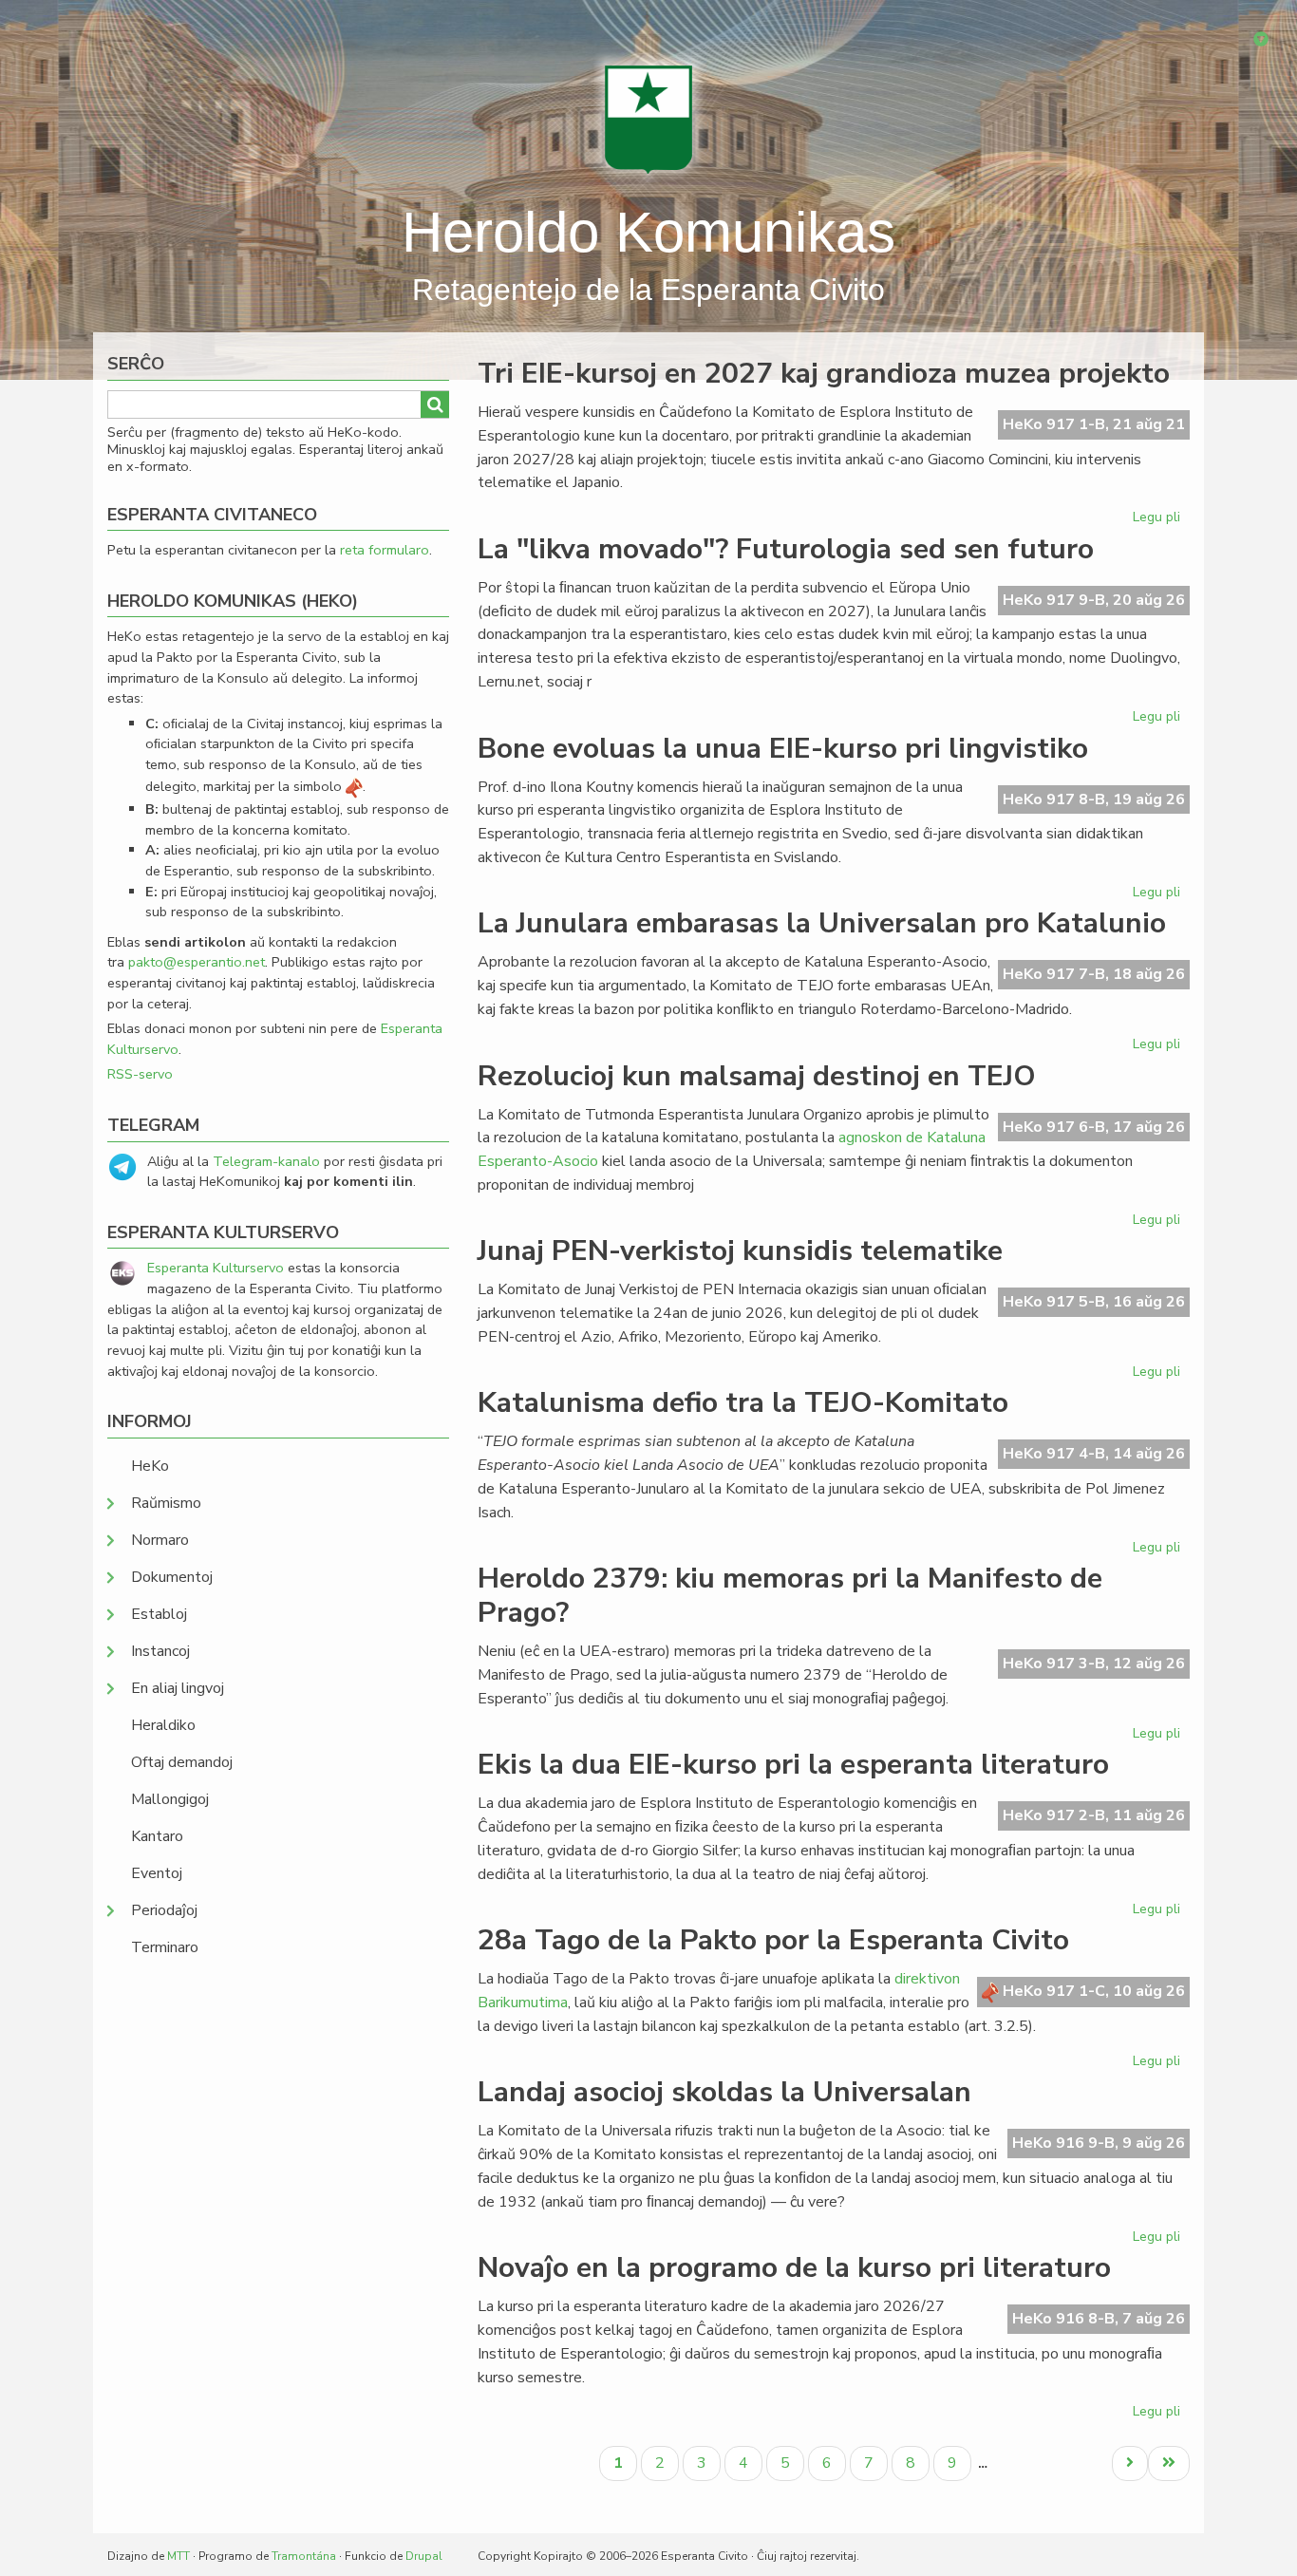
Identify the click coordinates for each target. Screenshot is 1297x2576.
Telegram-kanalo (266, 1161)
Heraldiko (163, 1725)
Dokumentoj (172, 1577)
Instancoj (160, 1651)
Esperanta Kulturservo (216, 1268)
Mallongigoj (170, 1799)
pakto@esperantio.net (197, 962)
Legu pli (1159, 520)
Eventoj (157, 1873)
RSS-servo (140, 1074)
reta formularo (385, 550)
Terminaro (165, 1947)
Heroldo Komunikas (648, 232)
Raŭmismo (166, 1503)
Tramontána (304, 2556)
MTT (179, 2556)
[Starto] (648, 119)
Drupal (424, 2556)
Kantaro (157, 1836)
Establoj (159, 1614)
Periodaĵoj (164, 1910)
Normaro (160, 1540)
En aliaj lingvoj (178, 1688)
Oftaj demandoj (182, 1762)
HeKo (150, 1466)
